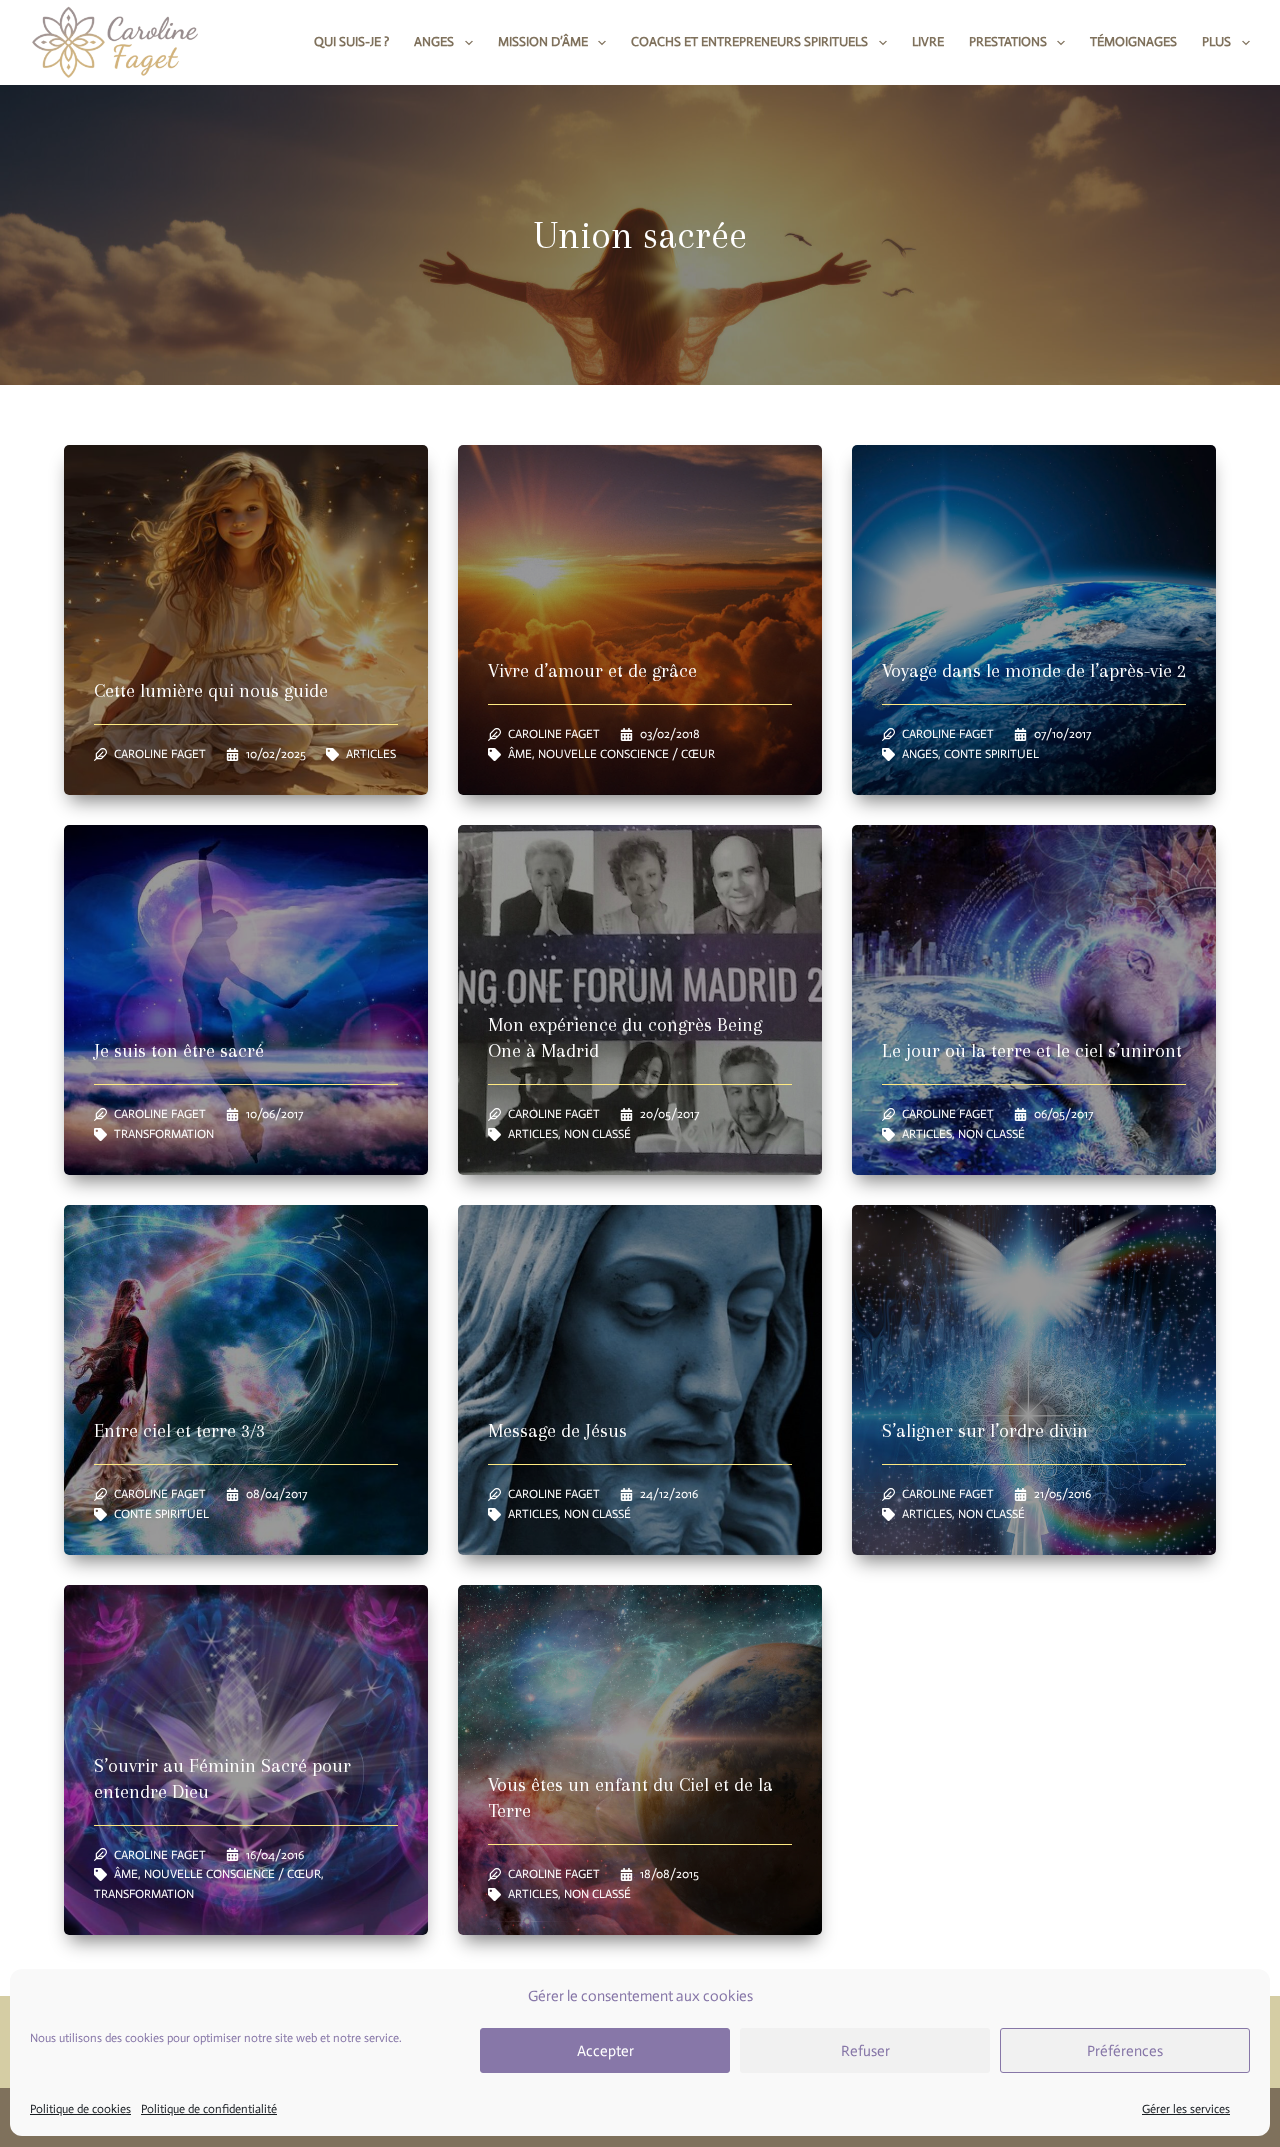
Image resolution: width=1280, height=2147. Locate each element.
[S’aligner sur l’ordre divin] (1034, 1380)
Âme (520, 754)
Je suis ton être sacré (179, 1051)
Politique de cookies (80, 2110)
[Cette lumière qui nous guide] (246, 620)
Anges (434, 41)
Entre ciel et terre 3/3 (179, 1431)
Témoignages (1133, 41)
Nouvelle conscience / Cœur (626, 754)
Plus (1216, 41)
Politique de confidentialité (209, 2110)
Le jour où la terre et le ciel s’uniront (1032, 1051)
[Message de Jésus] (640, 1380)
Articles (371, 754)
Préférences (1125, 2051)
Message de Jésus (557, 1431)
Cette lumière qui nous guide (211, 691)
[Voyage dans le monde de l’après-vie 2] (1034, 620)
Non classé (597, 1134)
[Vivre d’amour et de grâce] (640, 620)
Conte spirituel (991, 754)
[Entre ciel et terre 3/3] (246, 1380)
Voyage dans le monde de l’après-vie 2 (1034, 671)
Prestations (1008, 41)
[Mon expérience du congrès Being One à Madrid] (640, 1000)
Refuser (865, 2051)
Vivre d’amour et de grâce (592, 671)
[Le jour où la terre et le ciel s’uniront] (1034, 1000)
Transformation (164, 1134)
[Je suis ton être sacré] (246, 1000)
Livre (928, 41)
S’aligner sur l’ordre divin (985, 1431)
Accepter (605, 2051)
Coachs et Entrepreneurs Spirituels (749, 41)
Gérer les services (1186, 2110)
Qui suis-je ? (351, 41)
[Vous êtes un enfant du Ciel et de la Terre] (640, 1760)
